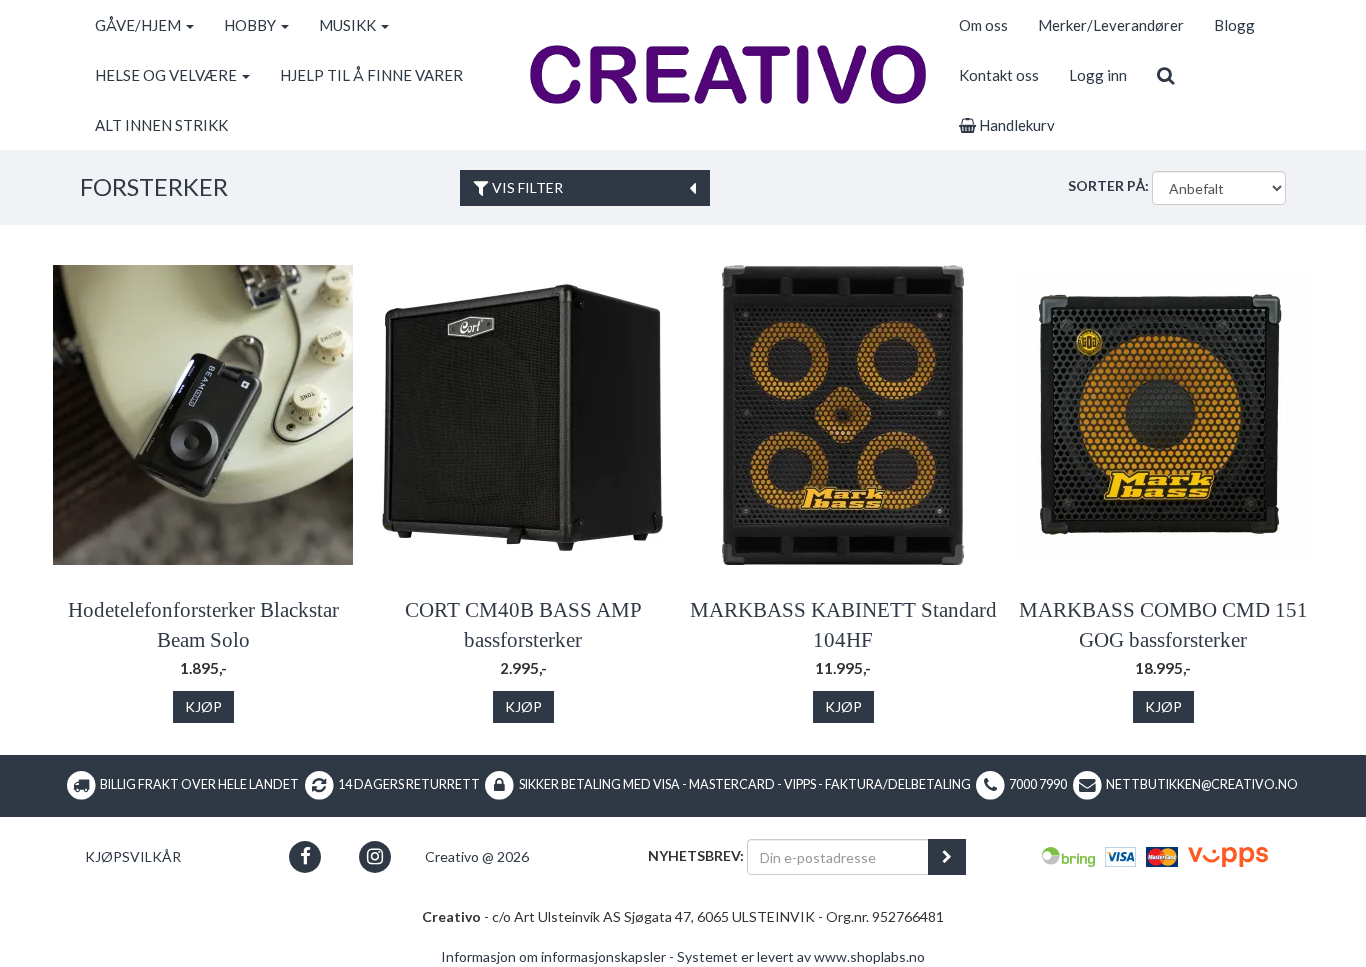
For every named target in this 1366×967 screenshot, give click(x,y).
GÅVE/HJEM (139, 25)
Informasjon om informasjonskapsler (553, 956)
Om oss (983, 25)
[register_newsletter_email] (947, 857)
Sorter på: (1108, 185)
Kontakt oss (999, 75)
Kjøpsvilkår (133, 856)
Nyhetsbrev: (696, 855)
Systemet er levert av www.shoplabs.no (801, 956)
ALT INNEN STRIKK (161, 125)
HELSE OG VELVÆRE (167, 75)
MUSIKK (349, 25)
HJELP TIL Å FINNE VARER (371, 75)
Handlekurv (1015, 125)
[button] (305, 856)
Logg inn (1098, 75)
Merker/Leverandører (1111, 25)
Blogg (1234, 25)
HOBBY (251, 25)
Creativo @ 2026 (477, 856)
